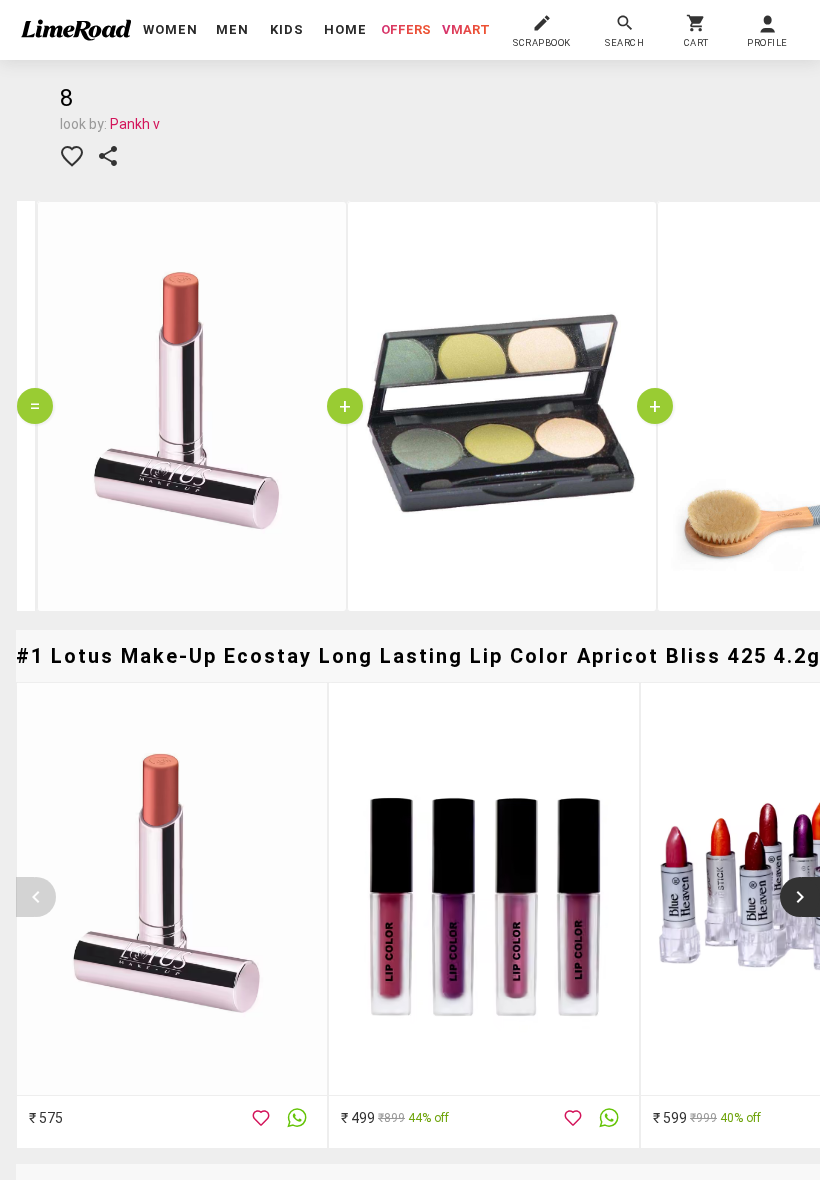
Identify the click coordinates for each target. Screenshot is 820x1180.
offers (406, 29)
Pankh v (135, 124)
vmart (466, 29)
